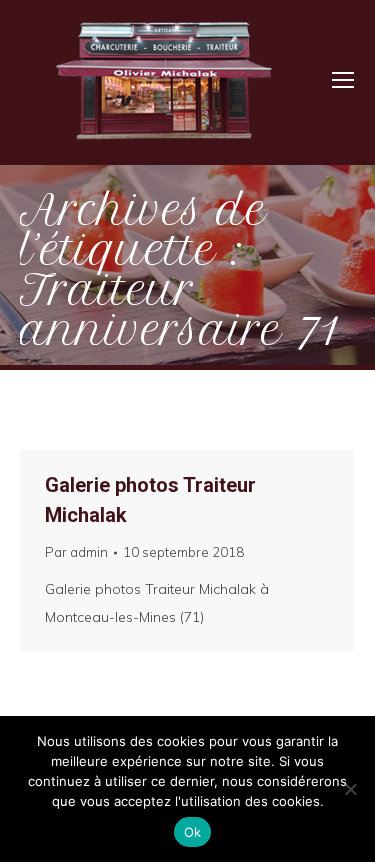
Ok (193, 832)
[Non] (350, 789)
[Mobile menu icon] (343, 80)
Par (76, 552)
